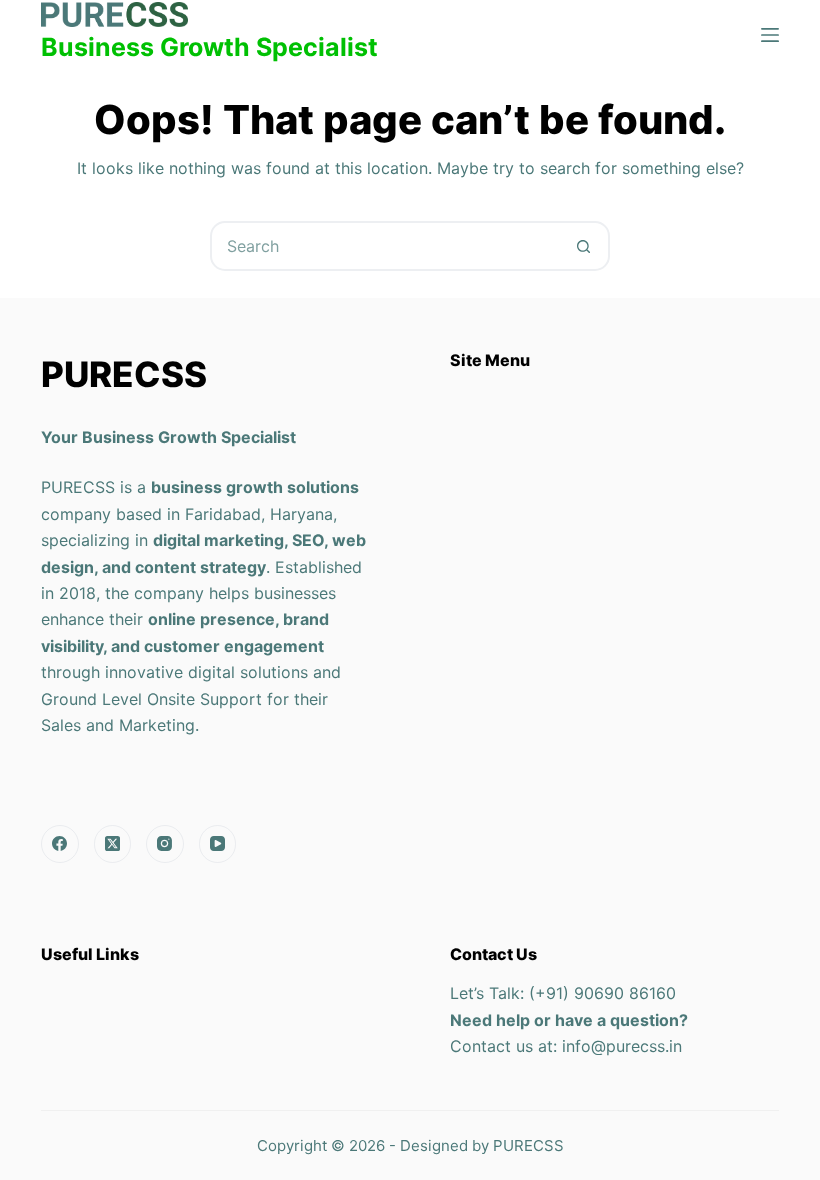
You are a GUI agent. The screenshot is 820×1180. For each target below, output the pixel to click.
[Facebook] (60, 844)
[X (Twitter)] (113, 844)
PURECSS (528, 1145)
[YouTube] (218, 844)
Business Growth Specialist (209, 47)
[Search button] (583, 246)
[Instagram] (165, 844)
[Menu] (770, 35)
